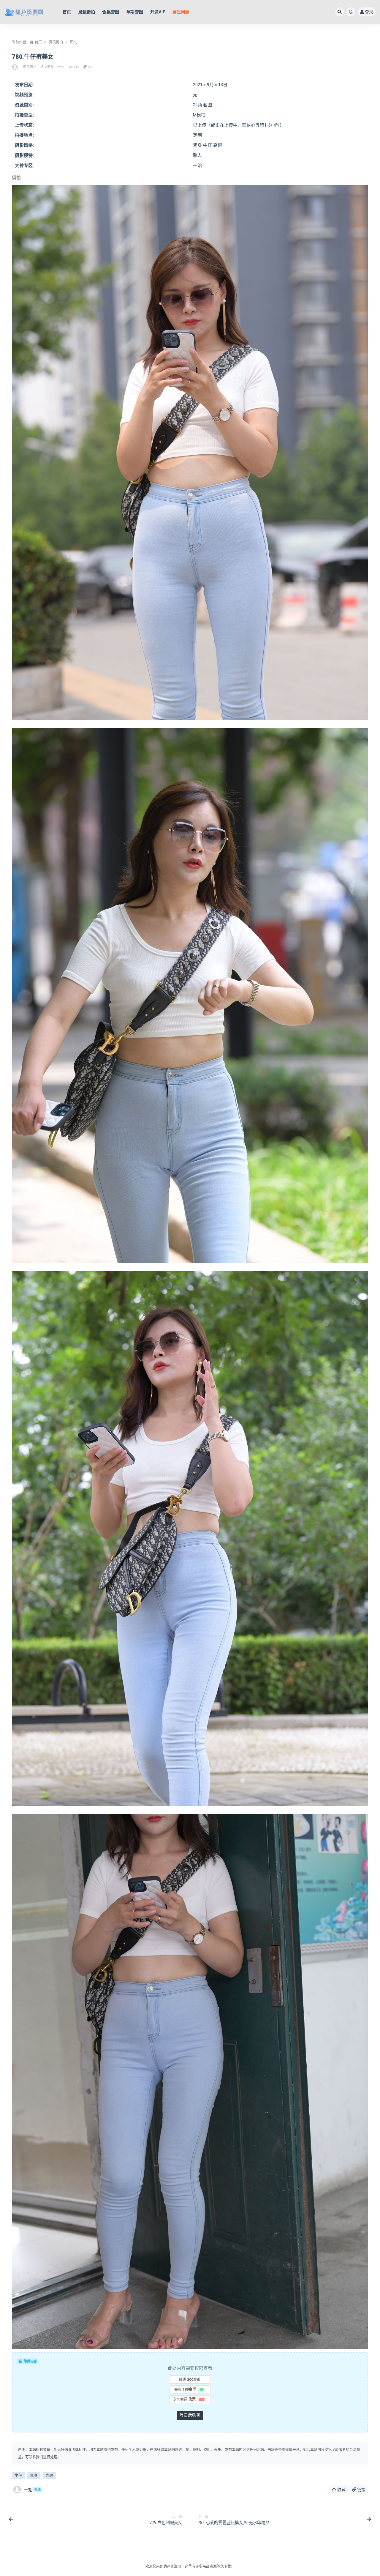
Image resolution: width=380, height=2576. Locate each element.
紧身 (34, 2475)
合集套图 (111, 12)
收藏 (341, 2490)
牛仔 (18, 2475)
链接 (361, 2490)
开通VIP (158, 12)
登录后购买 (190, 2415)
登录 (369, 12)
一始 (32, 2490)
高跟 (49, 2475)
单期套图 (135, 12)
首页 (67, 12)
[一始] (15, 67)
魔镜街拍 (87, 12)
